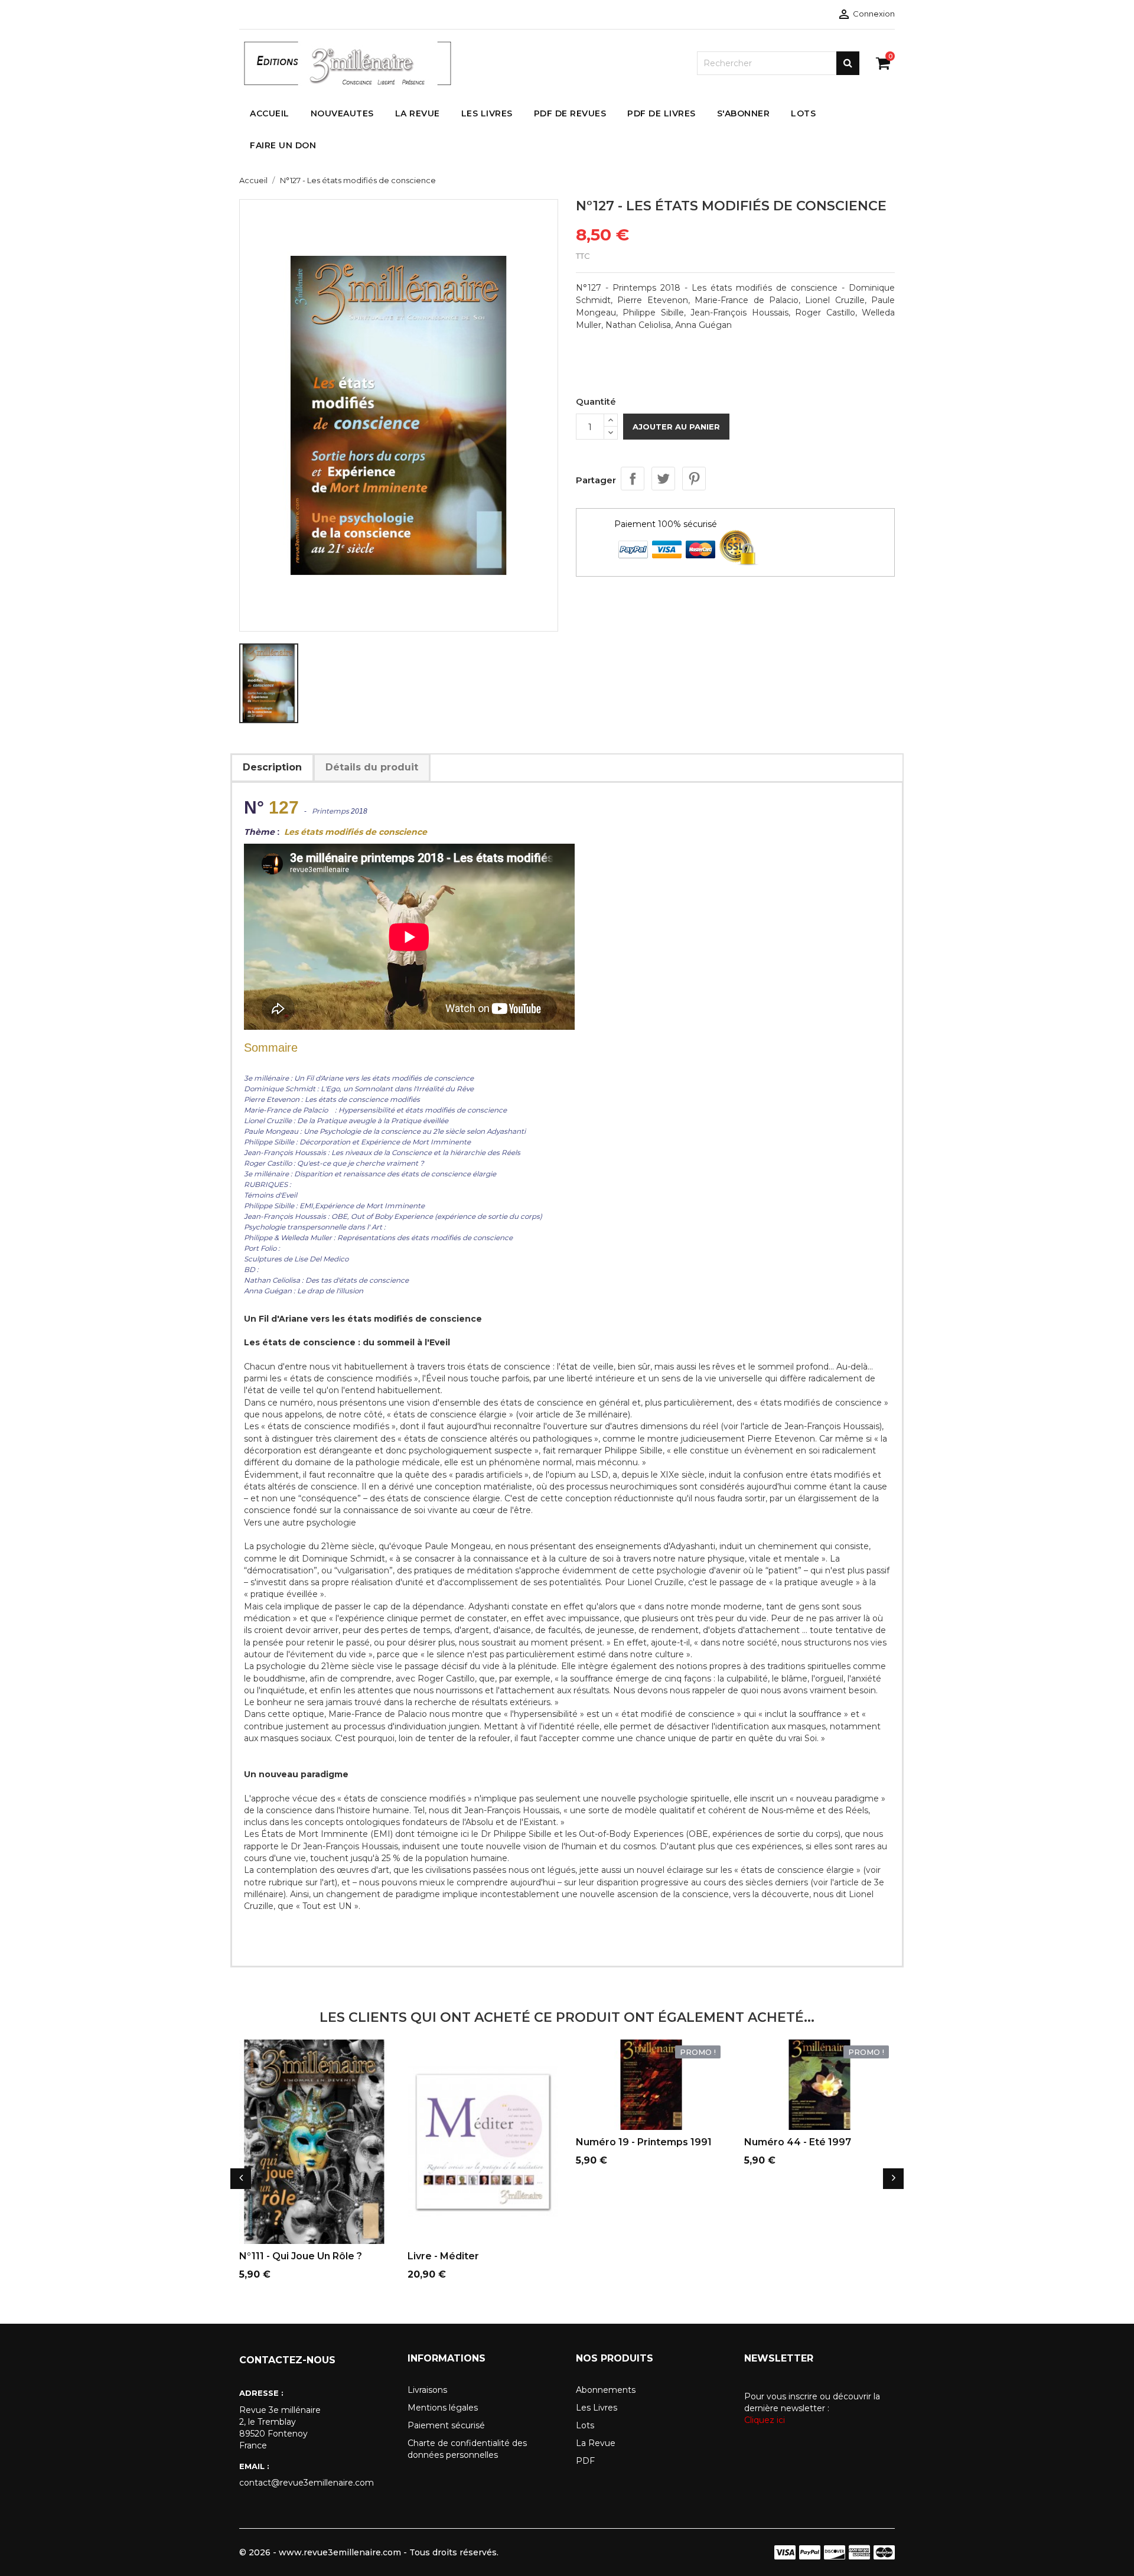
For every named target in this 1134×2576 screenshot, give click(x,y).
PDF (585, 2461)
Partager (633, 479)
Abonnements (606, 2390)
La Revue (596, 2443)
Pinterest (694, 479)
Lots (585, 2425)
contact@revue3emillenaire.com (307, 2483)
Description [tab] (272, 767)
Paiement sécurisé (446, 2425)
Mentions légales (443, 2408)
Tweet (663, 479)
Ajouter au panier (676, 427)
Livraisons (427, 2390)
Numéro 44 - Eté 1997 (798, 2142)
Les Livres (597, 2408)
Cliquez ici (765, 2420)
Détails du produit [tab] (372, 767)
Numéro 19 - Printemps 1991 (644, 2142)
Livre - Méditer (443, 2256)
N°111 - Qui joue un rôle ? (301, 2256)
